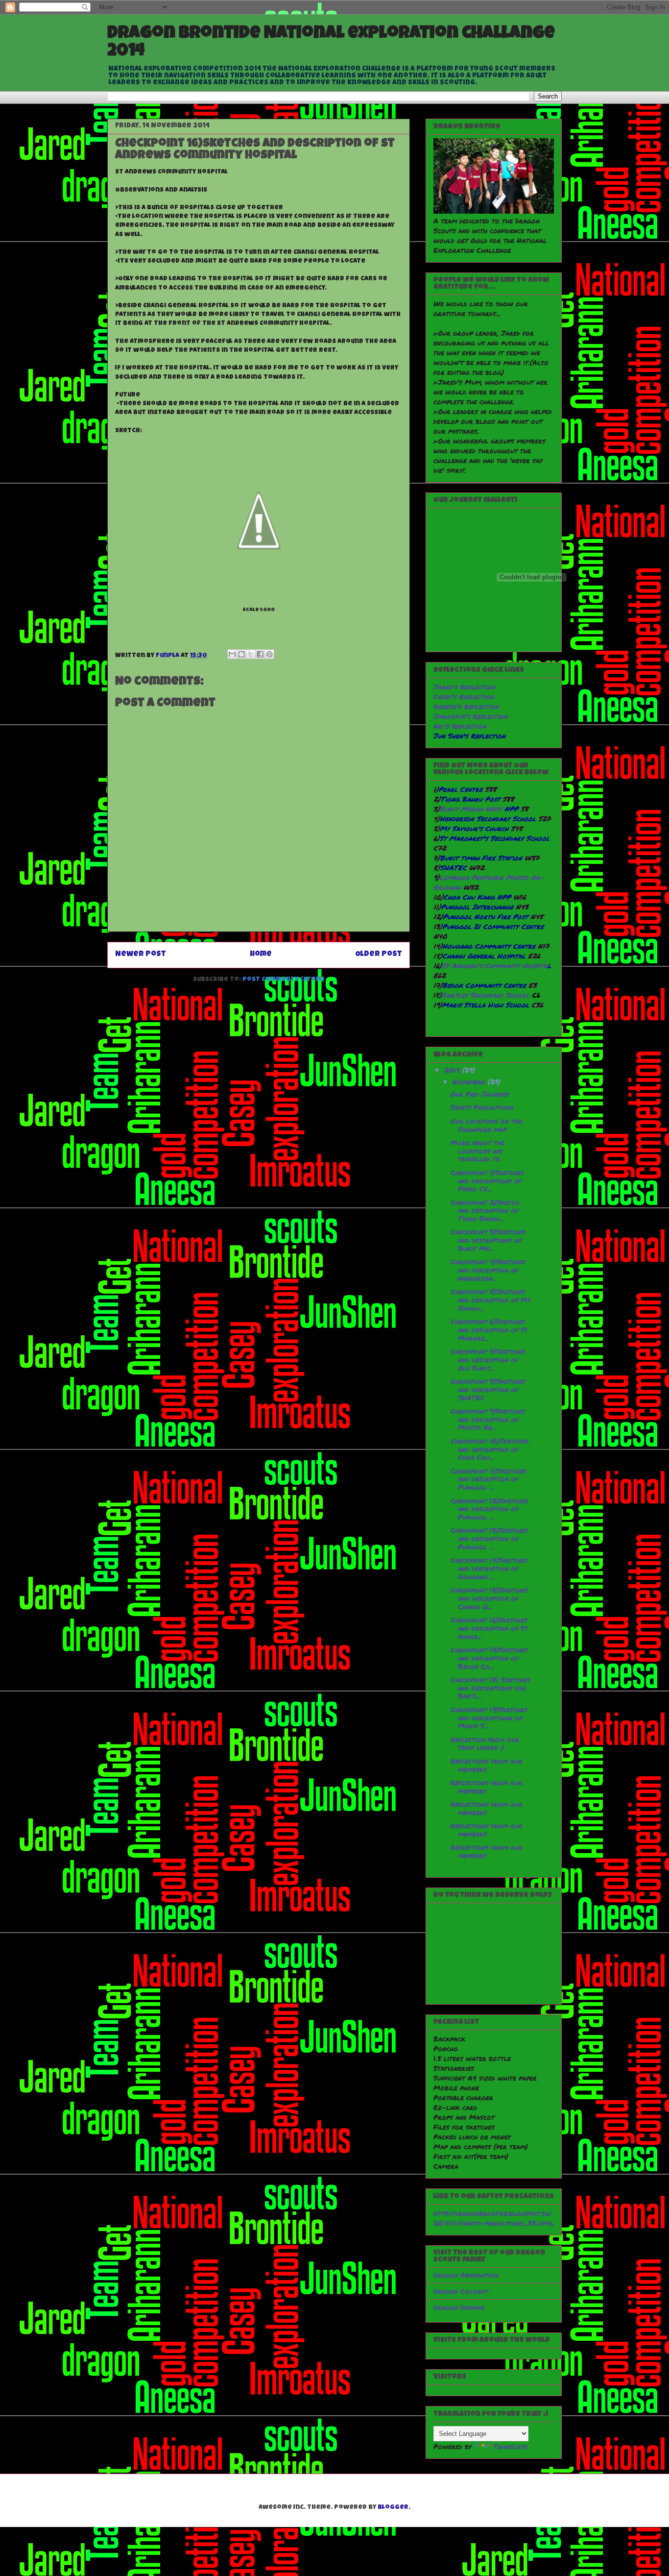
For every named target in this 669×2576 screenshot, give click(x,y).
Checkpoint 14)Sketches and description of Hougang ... (489, 1568)
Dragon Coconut (461, 2291)
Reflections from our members (487, 1765)
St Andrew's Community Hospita (495, 965)
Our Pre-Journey (480, 1094)
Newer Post (141, 955)
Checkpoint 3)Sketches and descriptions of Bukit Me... (488, 1240)
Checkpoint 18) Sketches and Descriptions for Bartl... (490, 1688)
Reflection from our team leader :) (485, 1743)
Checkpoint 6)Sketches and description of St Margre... (489, 1329)
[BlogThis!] (241, 654)
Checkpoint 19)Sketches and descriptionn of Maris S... (489, 1717)
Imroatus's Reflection (471, 716)
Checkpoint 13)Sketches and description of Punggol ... (489, 1538)
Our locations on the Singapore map (486, 1125)
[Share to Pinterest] (269, 654)
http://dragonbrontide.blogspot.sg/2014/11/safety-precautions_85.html (494, 2218)
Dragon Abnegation (466, 2275)
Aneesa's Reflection (466, 706)
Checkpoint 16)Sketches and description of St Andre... (489, 1628)
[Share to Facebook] (260, 654)
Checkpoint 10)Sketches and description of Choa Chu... (490, 1449)
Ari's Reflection (460, 726)
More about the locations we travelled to (478, 1151)
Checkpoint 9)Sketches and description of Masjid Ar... (488, 1419)
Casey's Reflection (464, 696)
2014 (453, 1070)
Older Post (379, 955)
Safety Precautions (482, 1107)
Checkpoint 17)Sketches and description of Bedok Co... (489, 1658)
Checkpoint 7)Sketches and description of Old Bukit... (488, 1359)
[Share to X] (251, 654)
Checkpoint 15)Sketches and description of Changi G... (489, 1598)
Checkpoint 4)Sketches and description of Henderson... (488, 1270)
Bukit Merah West (472, 809)
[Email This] (232, 654)
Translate (511, 2446)
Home (261, 955)
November (470, 1081)
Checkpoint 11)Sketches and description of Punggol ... (489, 1479)
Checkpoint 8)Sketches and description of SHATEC (488, 1389)
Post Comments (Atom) (283, 980)
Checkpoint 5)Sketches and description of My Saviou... (490, 1300)
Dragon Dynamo (459, 2307)
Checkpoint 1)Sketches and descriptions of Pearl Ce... (487, 1180)
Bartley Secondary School (487, 995)
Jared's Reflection (464, 687)
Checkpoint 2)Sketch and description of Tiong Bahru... (485, 1210)
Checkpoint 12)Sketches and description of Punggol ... (490, 1509)
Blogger (393, 2508)
